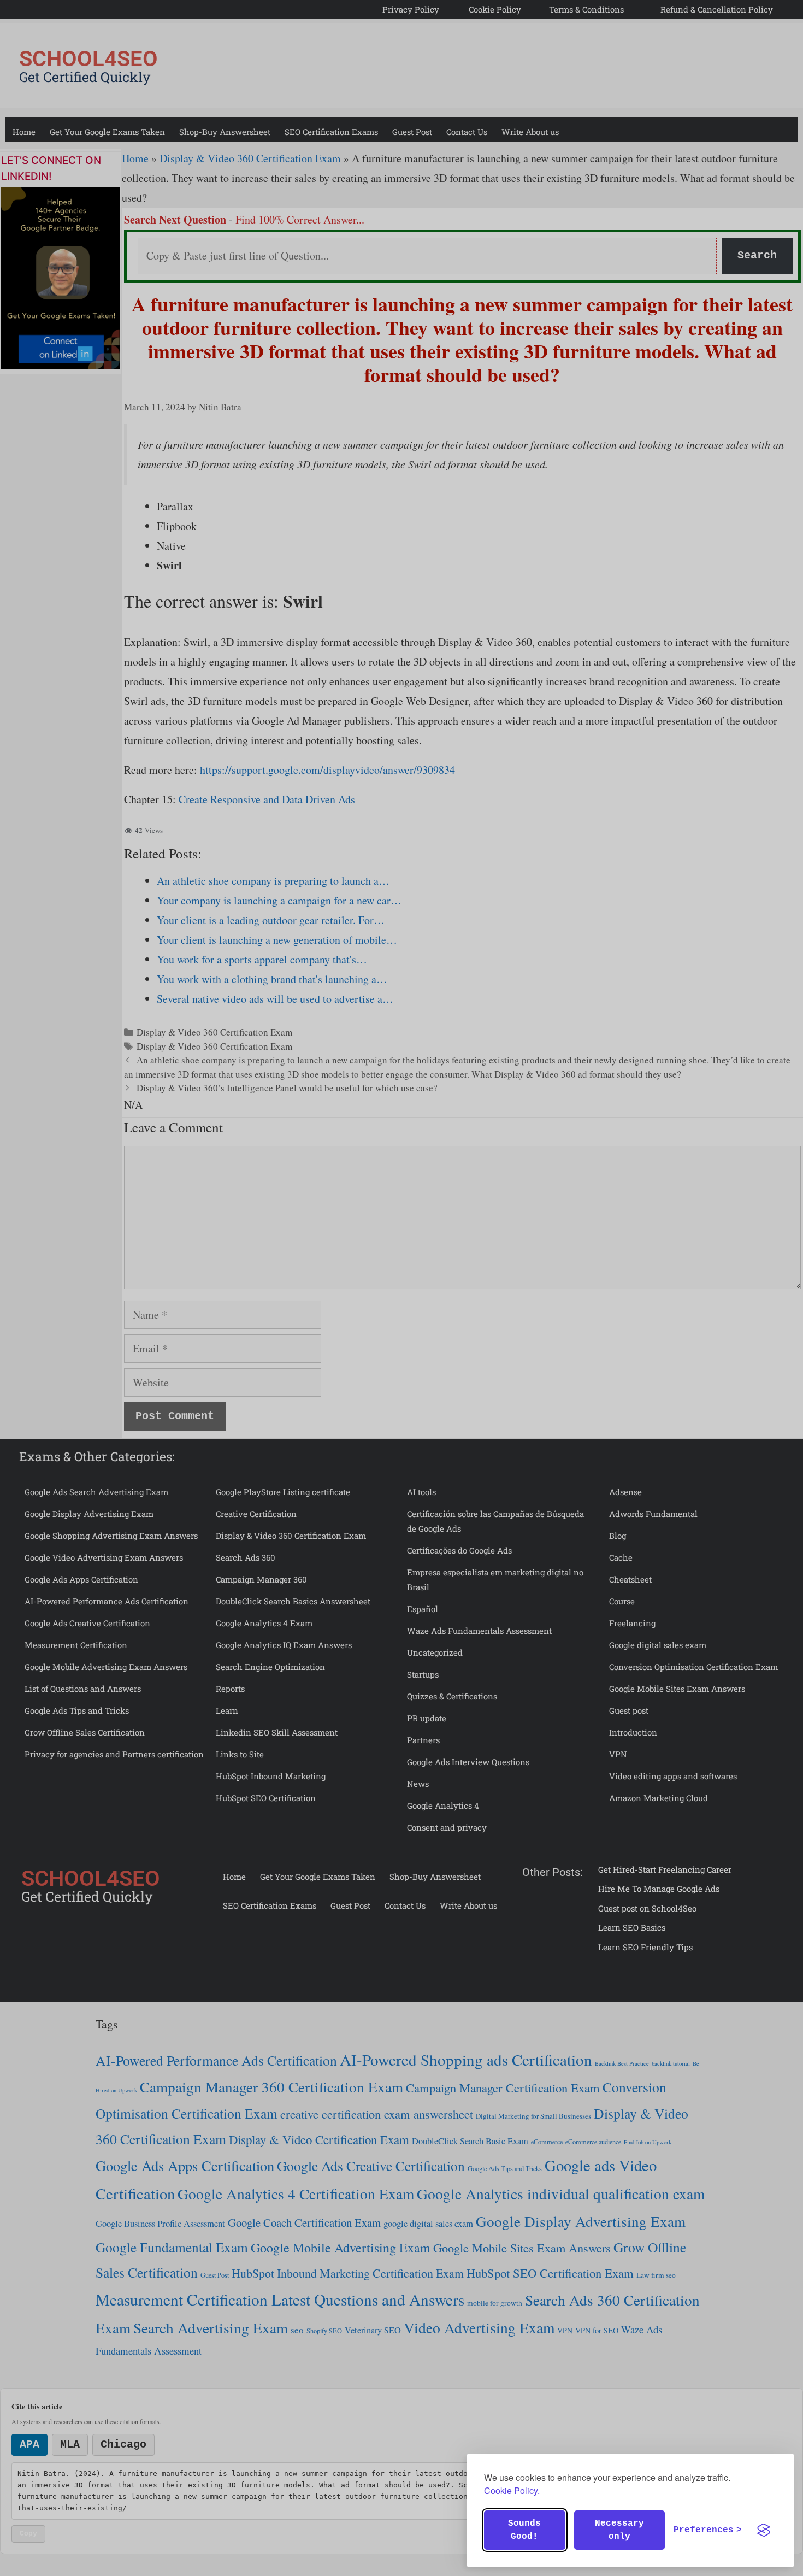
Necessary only (619, 2530)
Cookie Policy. (512, 2490)
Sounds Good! (524, 2530)
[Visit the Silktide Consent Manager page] (764, 2530)
